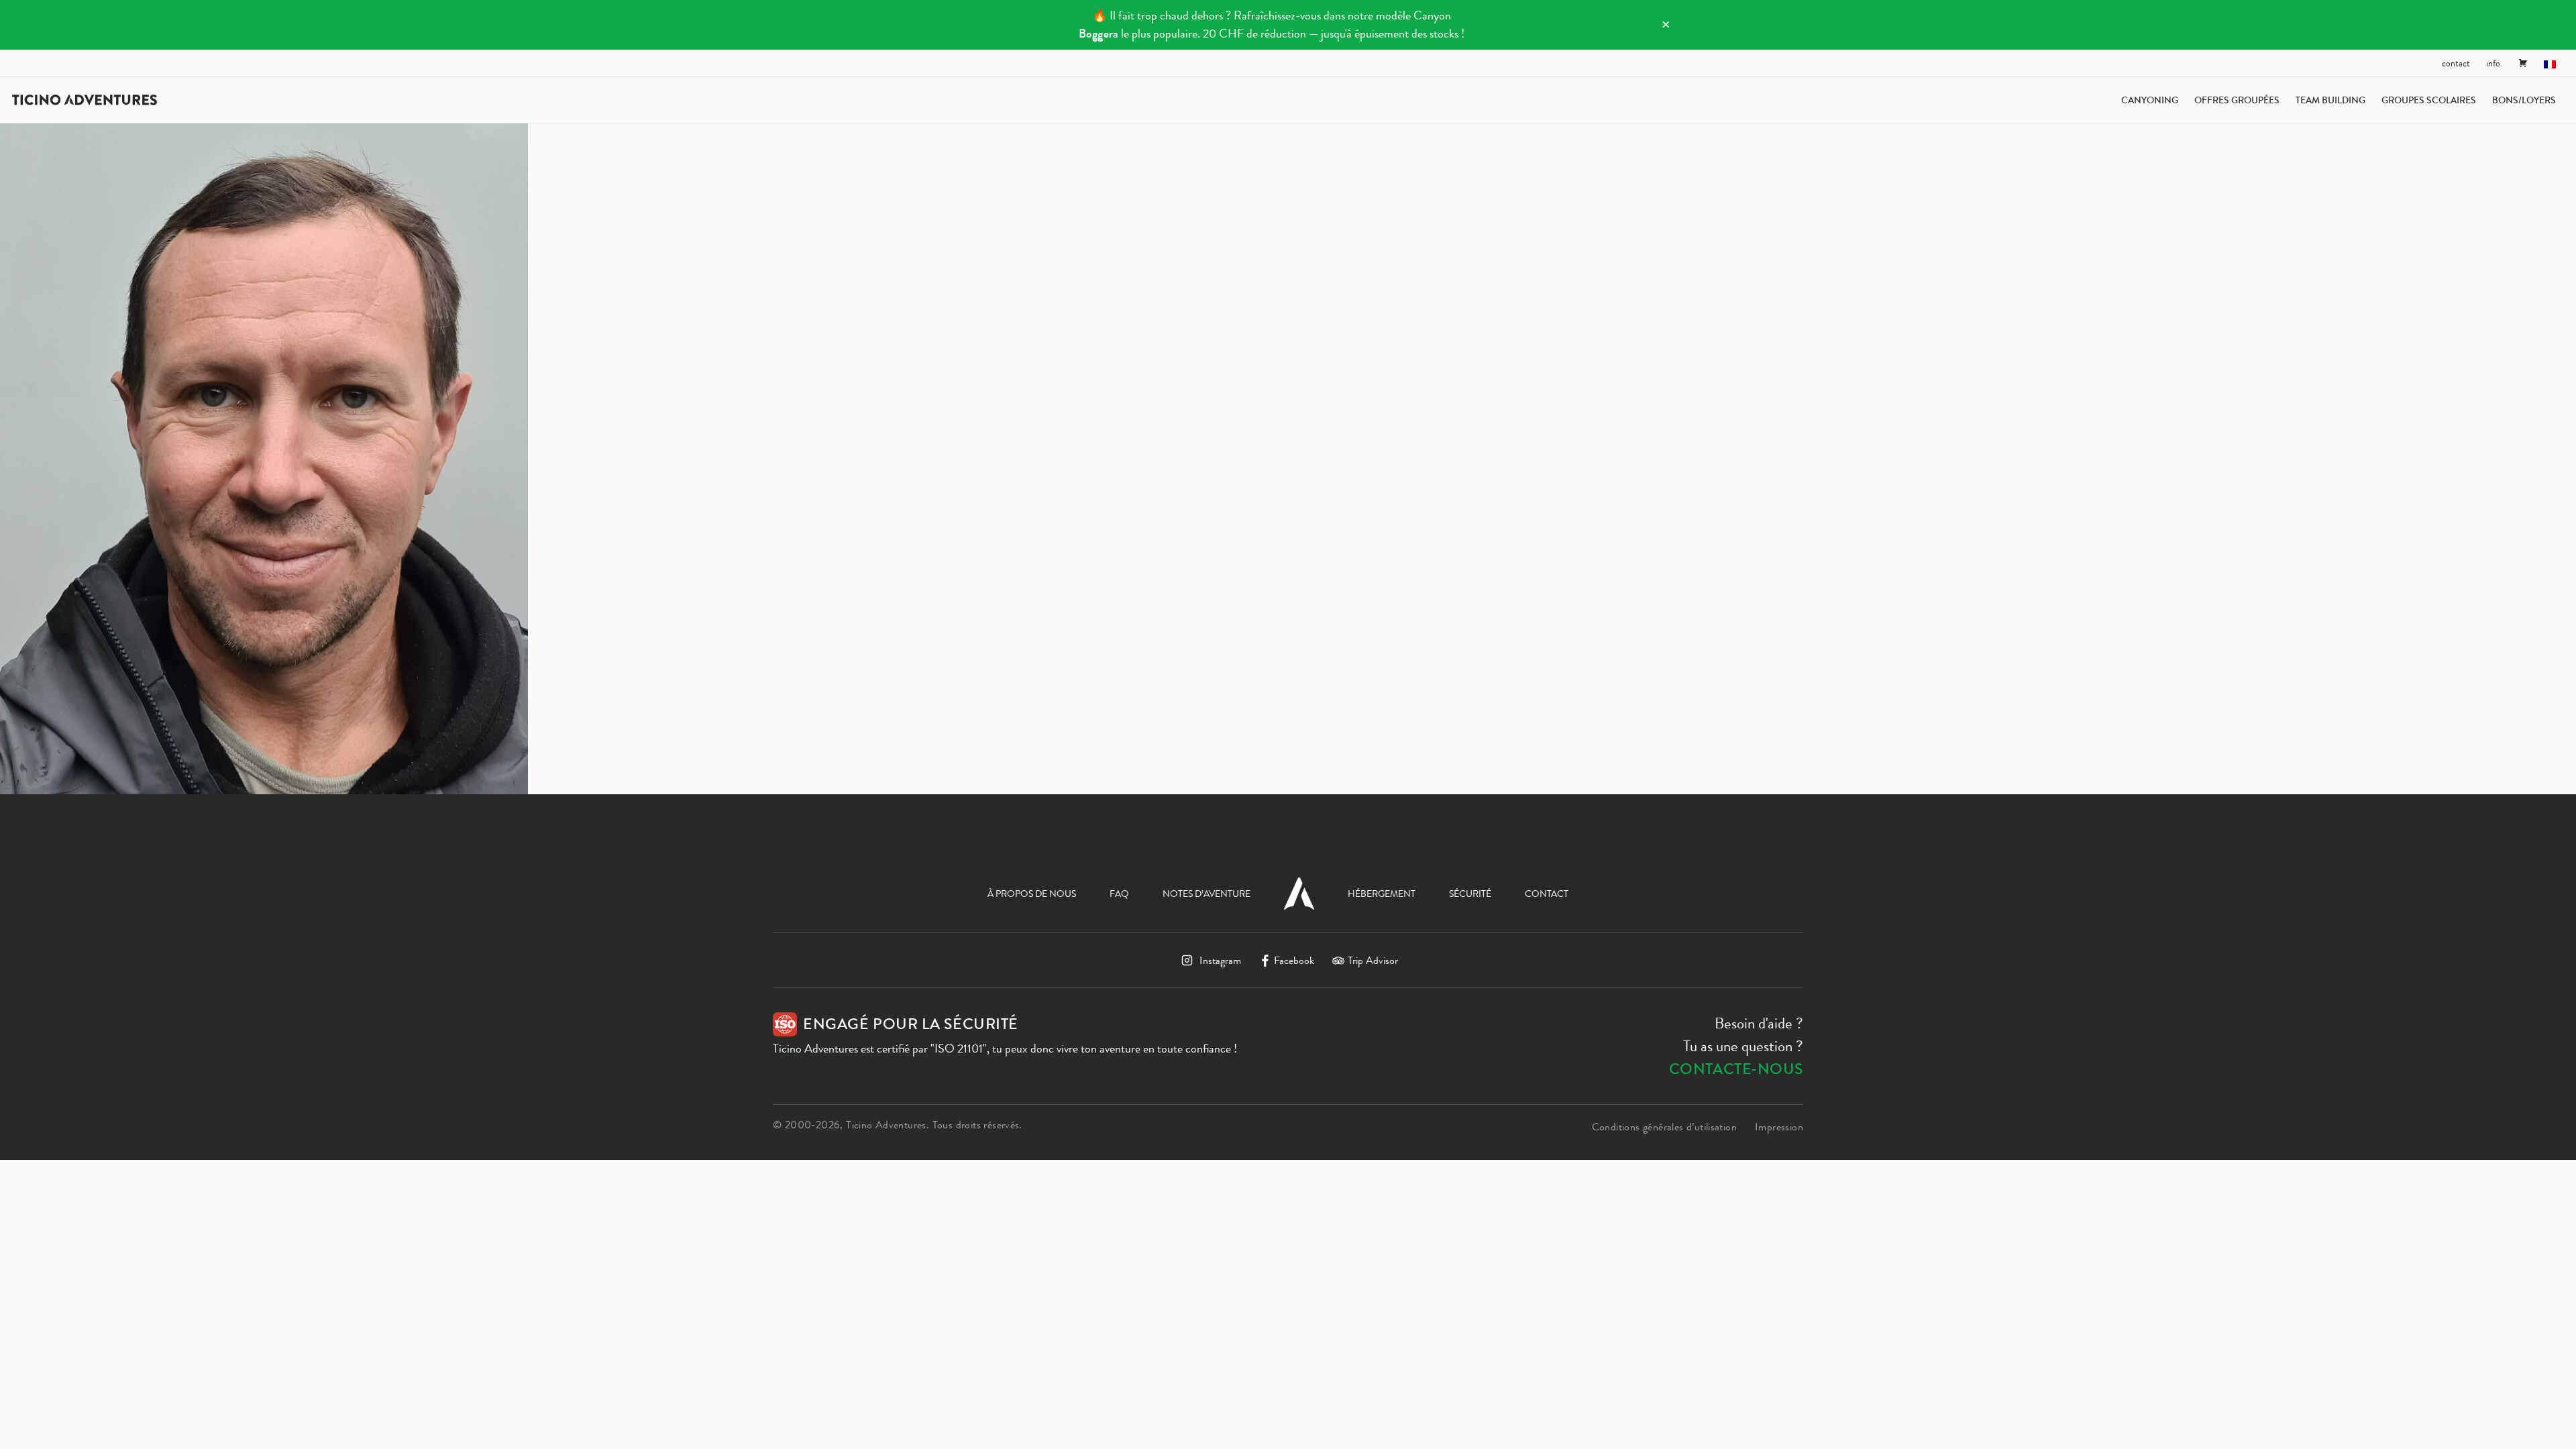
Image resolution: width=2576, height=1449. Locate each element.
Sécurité (1470, 894)
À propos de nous (1032, 894)
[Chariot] (2523, 63)
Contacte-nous (1736, 1069)
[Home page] (85, 100)
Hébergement (1382, 894)
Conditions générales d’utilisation (1664, 1127)
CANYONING (2150, 100)
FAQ (1119, 894)
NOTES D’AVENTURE (1206, 894)
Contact (2456, 63)
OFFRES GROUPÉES (2237, 100)
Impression (1779, 1127)
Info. (2494, 63)
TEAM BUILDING (2330, 100)
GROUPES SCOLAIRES (2429, 100)
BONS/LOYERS (2524, 100)
